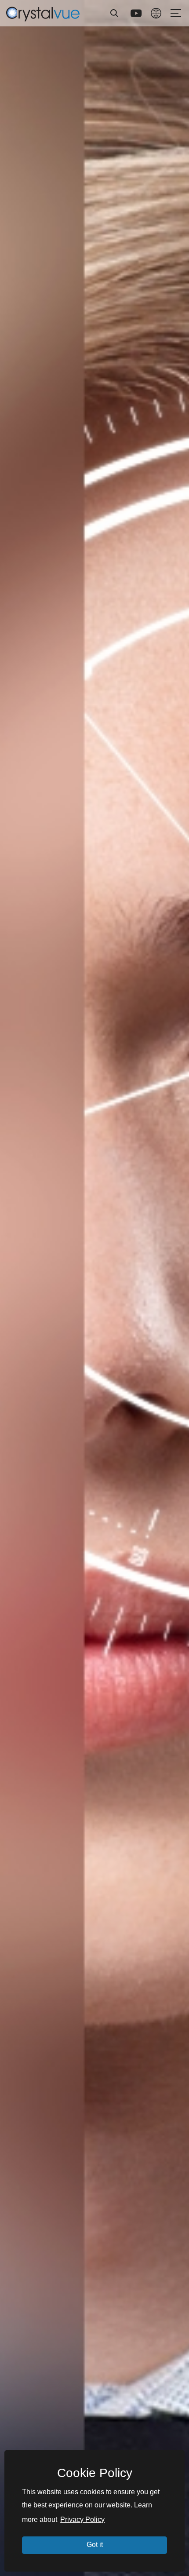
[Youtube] (136, 13)
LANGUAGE (156, 13)
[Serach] (114, 13)
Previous (14, 1288)
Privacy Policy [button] (82, 2519)
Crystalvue (43, 13)
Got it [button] (95, 2545)
